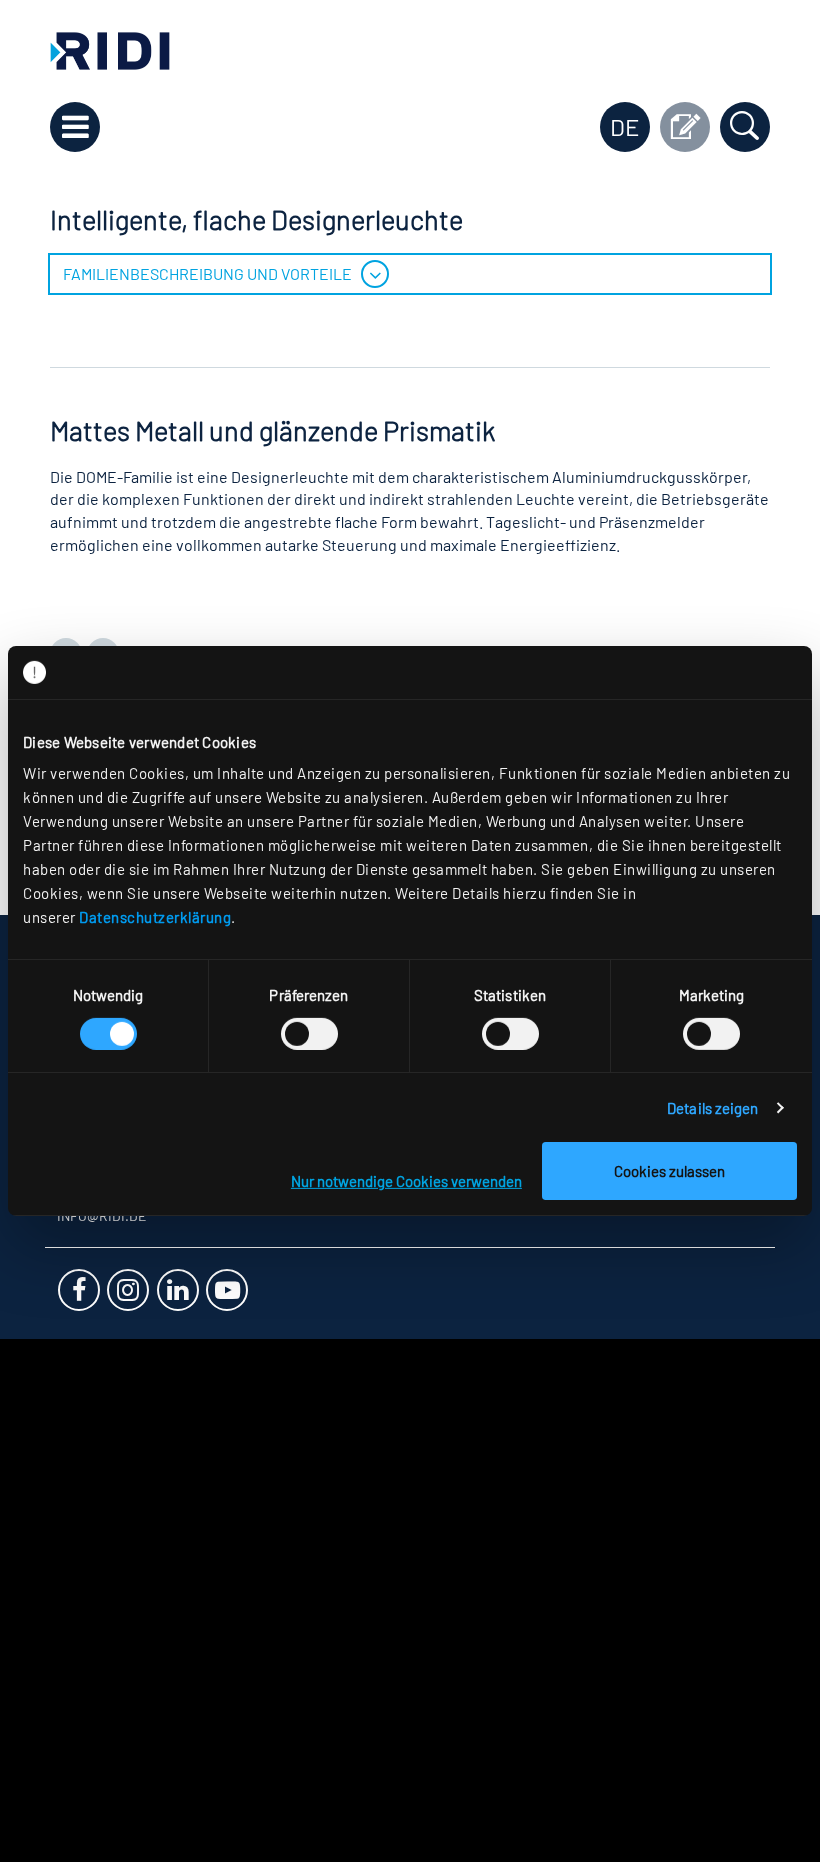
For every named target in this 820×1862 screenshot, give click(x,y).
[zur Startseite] (110, 48)
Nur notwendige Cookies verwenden (406, 1181)
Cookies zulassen (669, 1171)
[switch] (309, 1034)
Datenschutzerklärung (155, 917)
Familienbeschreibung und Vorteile (207, 273)
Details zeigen (712, 1108)
